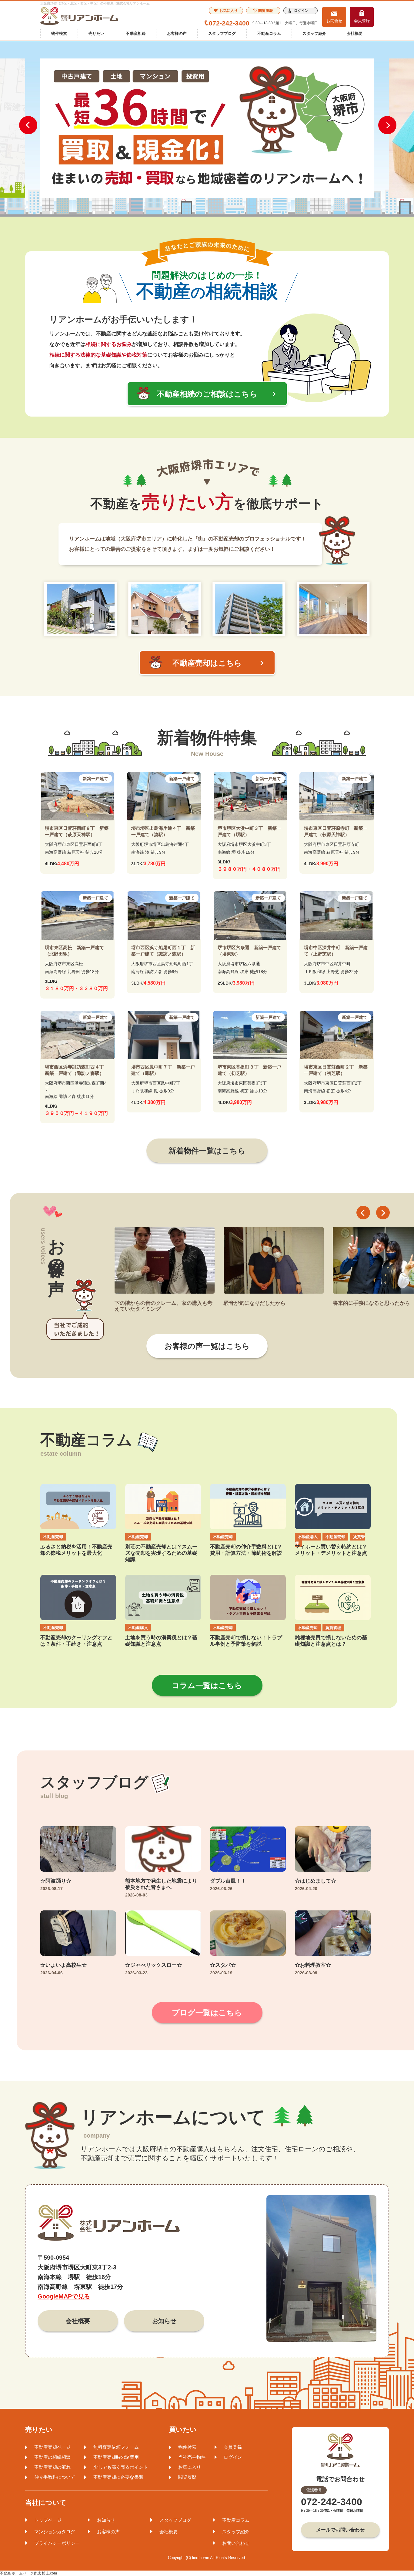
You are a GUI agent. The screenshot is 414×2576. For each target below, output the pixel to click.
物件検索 (59, 33)
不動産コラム (269, 33)
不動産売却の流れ (52, 2467)
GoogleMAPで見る (64, 2296)
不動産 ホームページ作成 (20, 2573)
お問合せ (334, 21)
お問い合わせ (236, 2543)
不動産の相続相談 (52, 2457)
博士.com (49, 2573)
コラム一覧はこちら (207, 1685)
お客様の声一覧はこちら (207, 1346)
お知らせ (164, 2321)
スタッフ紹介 (314, 33)
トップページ (48, 2520)
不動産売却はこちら (207, 663)
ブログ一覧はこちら (207, 2013)
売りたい (96, 33)
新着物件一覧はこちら (207, 1151)
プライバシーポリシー (57, 2543)
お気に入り (229, 11)
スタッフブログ (222, 33)
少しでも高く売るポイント (121, 2467)
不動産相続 (136, 33)
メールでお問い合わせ (340, 2530)
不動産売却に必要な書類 (118, 2477)
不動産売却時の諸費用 (116, 2457)
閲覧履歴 (265, 11)
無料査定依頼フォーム (116, 2447)
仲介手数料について (55, 2477)
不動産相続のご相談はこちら (207, 394)
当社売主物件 (192, 2457)
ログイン (301, 11)
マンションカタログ (55, 2532)
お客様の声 (177, 33)
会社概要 (355, 33)
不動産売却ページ (52, 2447)
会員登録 (362, 21)
